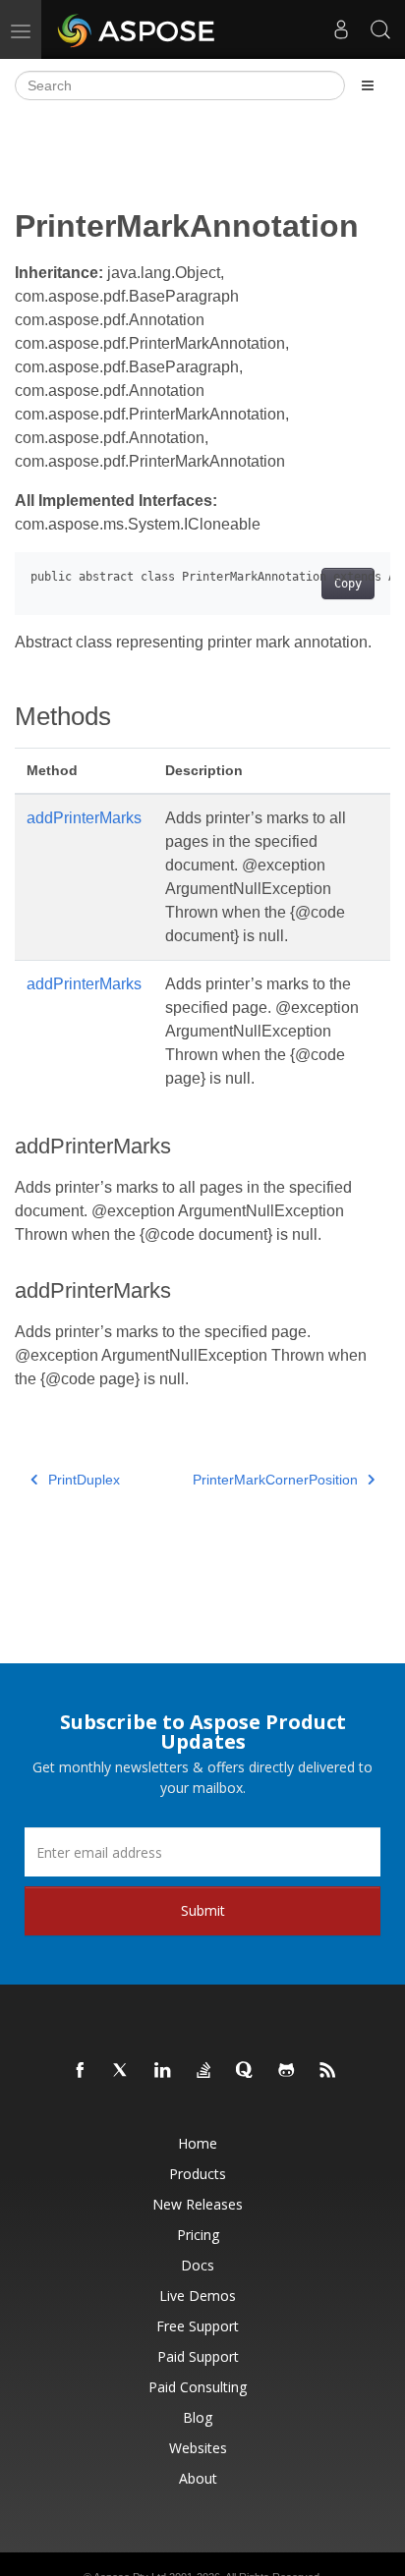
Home (198, 2143)
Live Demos (198, 2296)
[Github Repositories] (287, 2071)
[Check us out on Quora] (246, 2071)
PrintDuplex (84, 1480)
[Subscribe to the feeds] (328, 2071)
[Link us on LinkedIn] (163, 2071)
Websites (198, 2448)
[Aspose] (137, 29)
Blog (198, 2417)
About (198, 2478)
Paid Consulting (198, 2387)
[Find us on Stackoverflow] (204, 2071)
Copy (348, 584)
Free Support (198, 2326)
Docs (198, 2265)
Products (198, 2174)
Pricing (198, 2235)
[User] (341, 29)
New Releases (198, 2204)
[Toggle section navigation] (368, 85)
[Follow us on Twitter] (122, 2071)
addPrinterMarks (84, 818)
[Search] (380, 29)
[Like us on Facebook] (81, 2071)
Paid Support (198, 2356)
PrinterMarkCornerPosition (275, 1480)
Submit (203, 1910)
